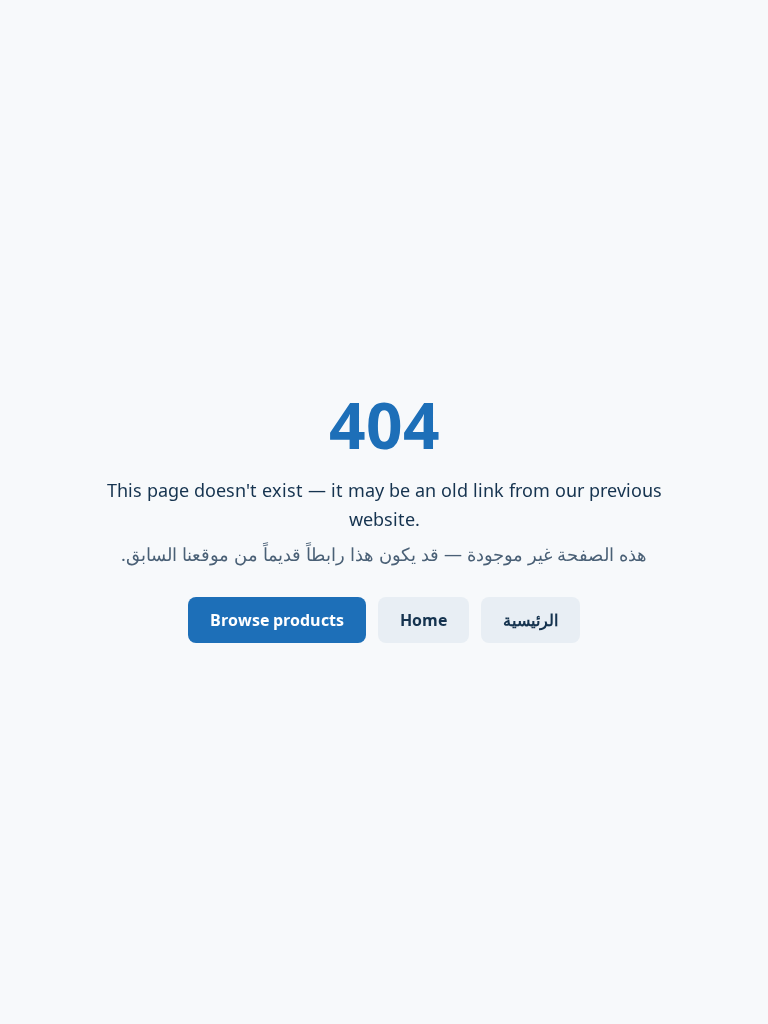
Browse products (277, 620)
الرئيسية (530, 620)
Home (423, 620)
